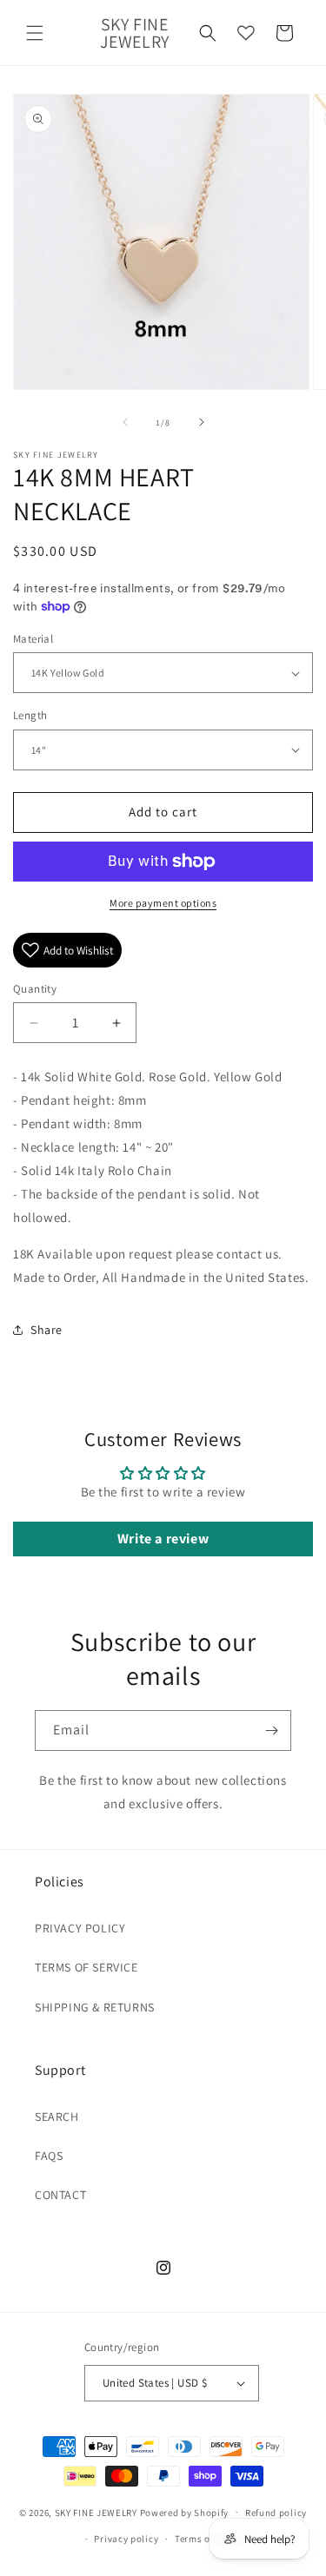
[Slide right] (202, 422)
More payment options (163, 903)
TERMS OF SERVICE (86, 1967)
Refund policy (276, 2513)
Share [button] (47, 1330)
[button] (35, 33)
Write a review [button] (163, 1539)
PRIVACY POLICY (80, 1928)
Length (30, 715)
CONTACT (60, 2195)
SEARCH (57, 2117)
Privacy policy (126, 2539)
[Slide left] (125, 422)
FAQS (49, 2156)
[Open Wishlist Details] (246, 33)
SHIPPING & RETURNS (95, 2007)
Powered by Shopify (185, 2512)
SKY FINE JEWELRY (96, 2512)
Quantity (35, 989)
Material (33, 639)
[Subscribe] (271, 1731)
